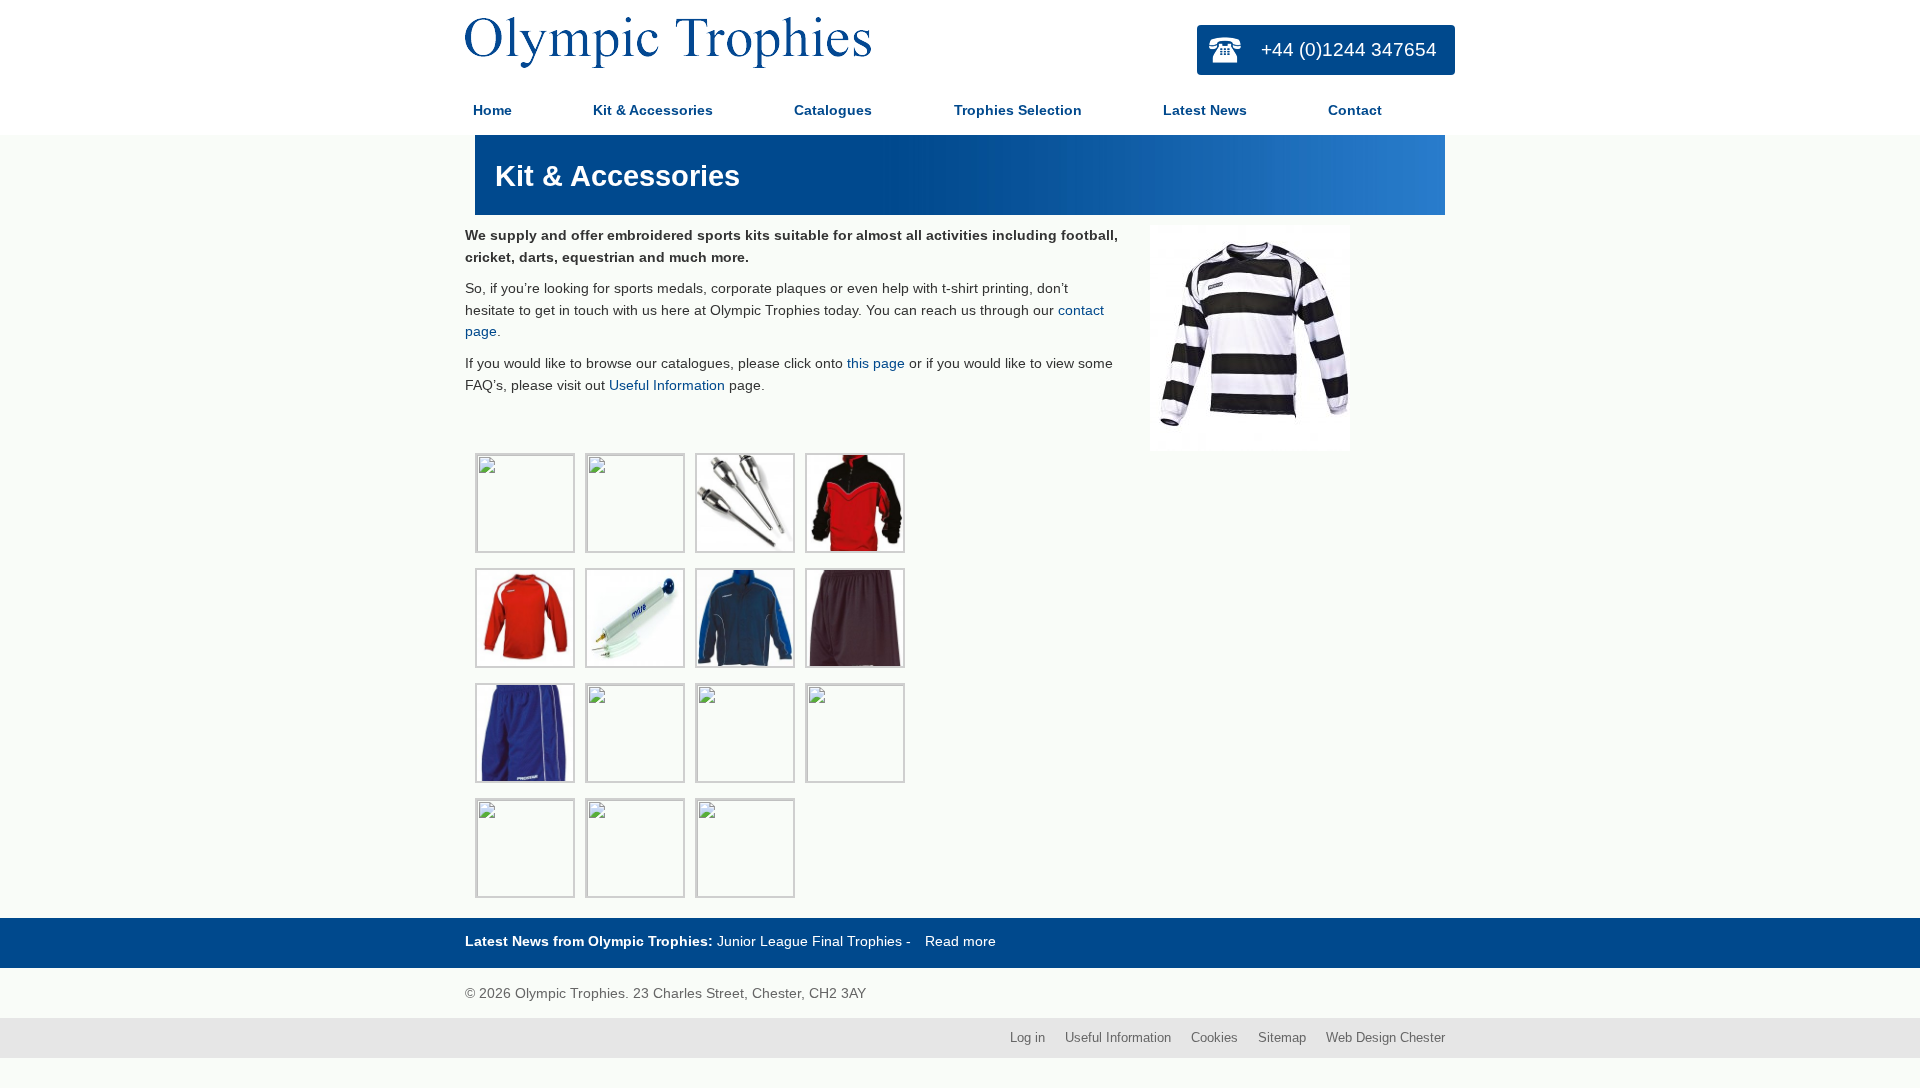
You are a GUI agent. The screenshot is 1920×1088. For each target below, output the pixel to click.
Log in (1027, 1036)
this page (876, 363)
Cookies (1214, 1036)
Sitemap (1282, 1036)
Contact (1355, 110)
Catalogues (833, 110)
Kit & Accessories (653, 110)
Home (492, 110)
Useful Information (667, 385)
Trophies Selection (1018, 110)
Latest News (1205, 110)
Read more (960, 938)
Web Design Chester (1385, 1036)
